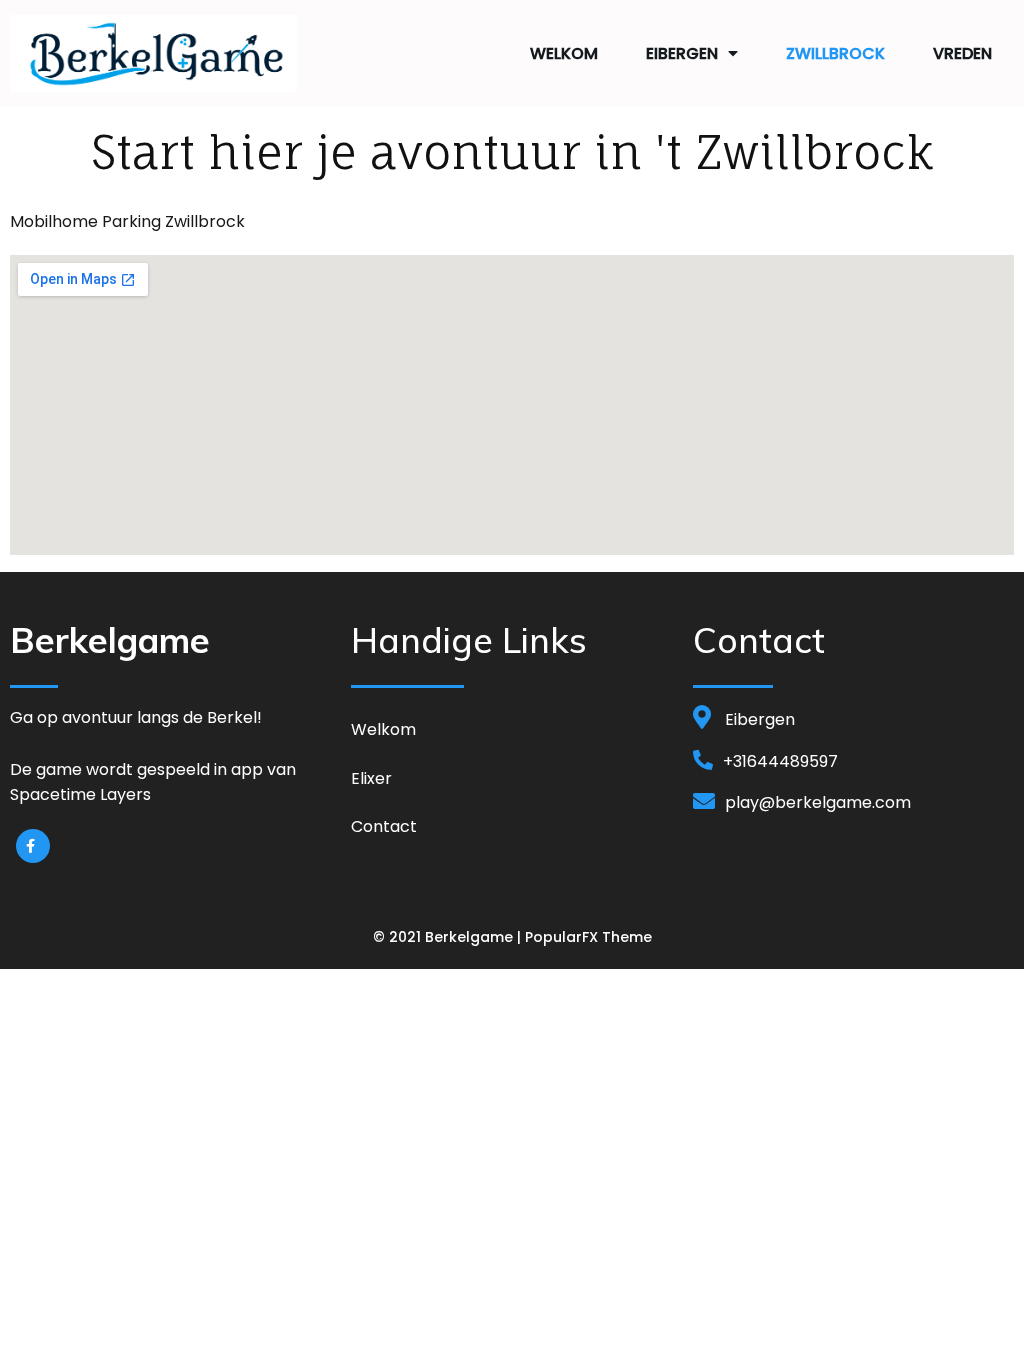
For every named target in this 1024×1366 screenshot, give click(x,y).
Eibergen (682, 53)
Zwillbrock (835, 53)
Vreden (962, 53)
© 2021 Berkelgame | (449, 937)
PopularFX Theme (588, 937)
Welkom (564, 53)
